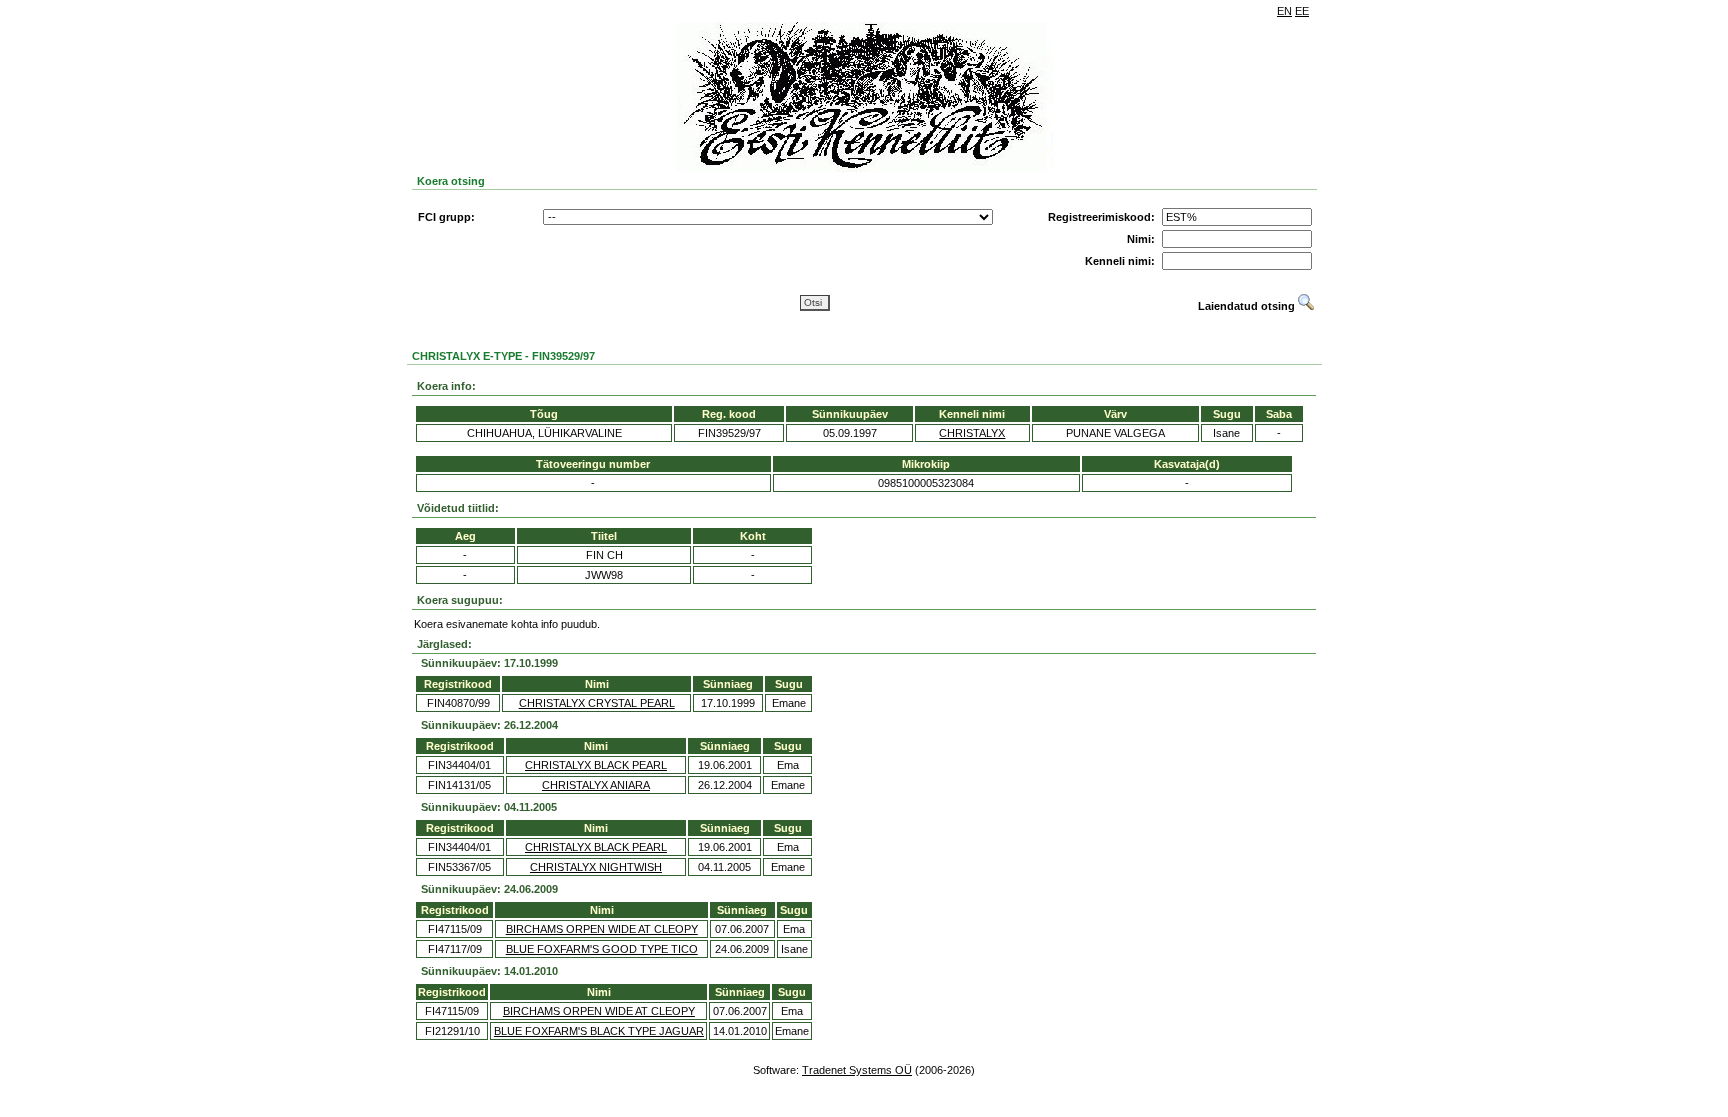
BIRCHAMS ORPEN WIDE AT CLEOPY (602, 929)
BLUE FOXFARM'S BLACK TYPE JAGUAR (599, 1031)
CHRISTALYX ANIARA (596, 785)
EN (1284, 11)
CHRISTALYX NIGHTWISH (596, 867)
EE (1302, 11)
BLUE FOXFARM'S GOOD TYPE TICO (602, 949)
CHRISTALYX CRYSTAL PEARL (597, 703)
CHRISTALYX (972, 433)
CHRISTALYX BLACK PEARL (596, 765)
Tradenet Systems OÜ (857, 1070)
